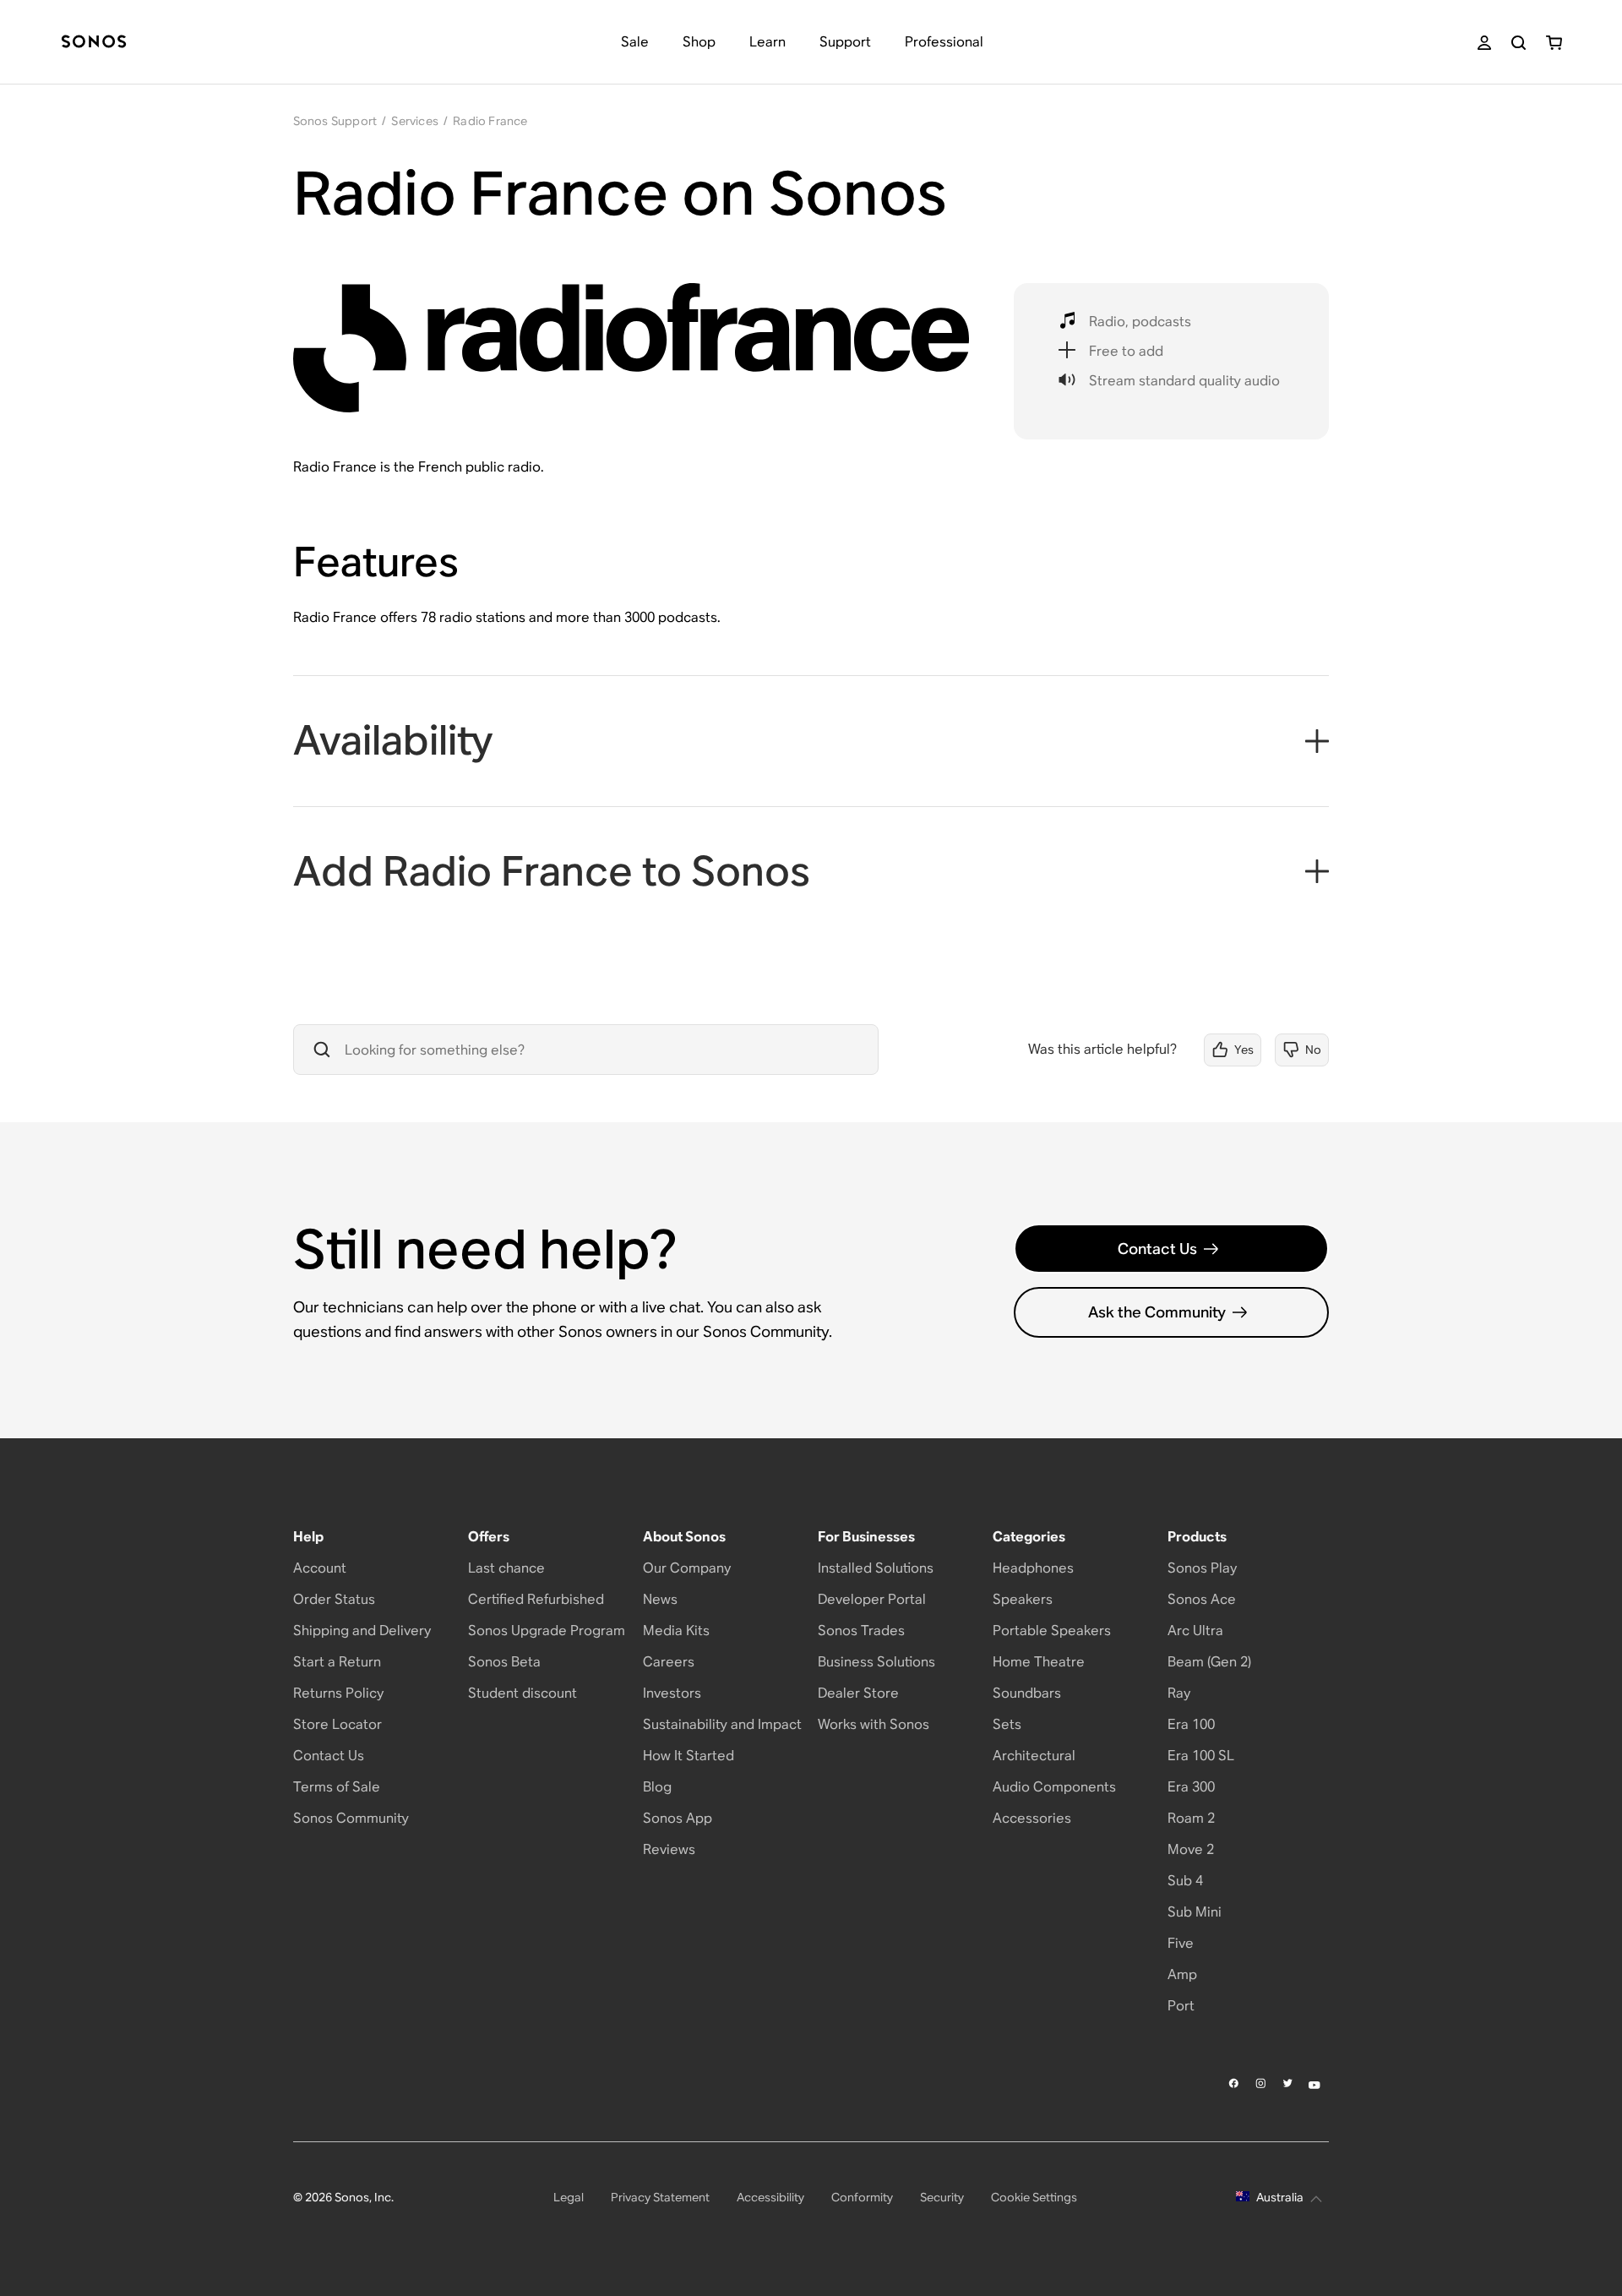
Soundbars (1027, 1693)
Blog (657, 1787)
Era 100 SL (1201, 1756)
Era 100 (1191, 1724)
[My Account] (1484, 43)
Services (415, 121)
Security (942, 2197)
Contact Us (1157, 1249)
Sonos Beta (504, 1662)
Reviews (669, 1849)
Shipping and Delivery (362, 1631)
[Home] (94, 43)
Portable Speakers (1052, 1631)
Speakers (1023, 1599)
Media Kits (676, 1631)
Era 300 (1191, 1787)
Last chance (506, 1568)
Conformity (862, 2197)
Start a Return (337, 1662)
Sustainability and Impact (722, 1724)
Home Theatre (1039, 1662)
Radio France (490, 121)
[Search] (1519, 43)
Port (1181, 2006)
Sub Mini (1195, 1912)
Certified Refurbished (536, 1599)
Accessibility (770, 2197)
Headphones (1033, 1568)
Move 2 (1191, 1849)
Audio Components (1054, 1787)
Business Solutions (876, 1662)
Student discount (523, 1693)
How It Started (689, 1756)
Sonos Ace (1202, 1599)
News (660, 1599)
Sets (1007, 1724)
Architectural (1034, 1756)
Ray (1179, 1693)
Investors (672, 1693)
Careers (669, 1662)
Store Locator (337, 1724)
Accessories (1032, 1818)
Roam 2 (1191, 1818)
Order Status (334, 1599)
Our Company (687, 1568)
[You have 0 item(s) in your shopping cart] (1554, 43)
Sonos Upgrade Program (547, 1631)
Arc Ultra (1195, 1631)
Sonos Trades (861, 1631)
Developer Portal (872, 1599)
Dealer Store (858, 1693)
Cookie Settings (1034, 2197)
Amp (1182, 1974)
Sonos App (678, 1818)
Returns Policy (338, 1693)
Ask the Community (1157, 1312)
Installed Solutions (876, 1568)
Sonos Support (335, 121)
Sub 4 (1185, 1881)
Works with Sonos (874, 1724)
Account (320, 1568)
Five (1181, 1943)
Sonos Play (1202, 1568)
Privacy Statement (660, 2197)
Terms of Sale (337, 1787)
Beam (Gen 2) (1209, 1662)
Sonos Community (351, 1818)
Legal (569, 2197)
